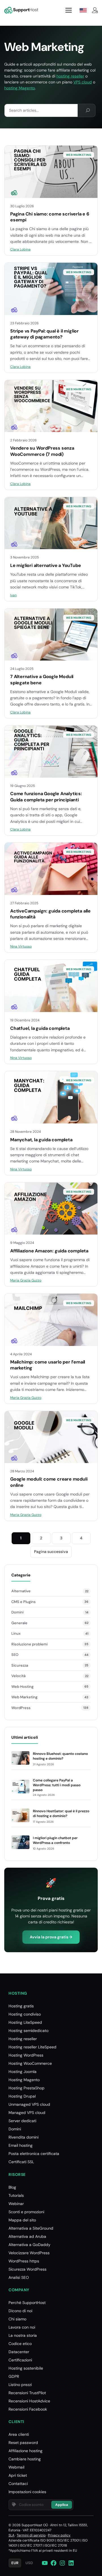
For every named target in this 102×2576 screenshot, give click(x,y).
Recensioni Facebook (28, 2409)
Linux (16, 1633)
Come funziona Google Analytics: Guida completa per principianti (46, 797)
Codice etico (20, 2344)
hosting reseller (70, 76)
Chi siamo (17, 2319)
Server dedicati (22, 2121)
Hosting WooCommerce (30, 2063)
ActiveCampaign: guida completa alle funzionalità (50, 914)
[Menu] (69, 10)
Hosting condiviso (25, 2014)
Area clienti (19, 2434)
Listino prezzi (20, 2385)
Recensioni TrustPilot (27, 2393)
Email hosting (21, 2145)
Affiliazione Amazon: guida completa (49, 1251)
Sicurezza (20, 1665)
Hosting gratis (21, 2006)
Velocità (18, 1676)
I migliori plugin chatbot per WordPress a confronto (55, 1840)
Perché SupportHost (27, 2303)
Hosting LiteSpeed (25, 2022)
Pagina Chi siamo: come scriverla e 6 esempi (50, 217)
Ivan (13, 595)
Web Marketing (79, 155)
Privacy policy (59, 2535)
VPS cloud (83, 82)
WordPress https (24, 2261)
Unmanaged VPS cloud (29, 2104)
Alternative (21, 1591)
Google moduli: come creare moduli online (49, 1482)
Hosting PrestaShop (26, 2088)
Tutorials (16, 2195)
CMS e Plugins (24, 1602)
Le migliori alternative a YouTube (45, 565)
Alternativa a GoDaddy (29, 2245)
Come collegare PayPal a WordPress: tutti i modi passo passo (57, 1785)
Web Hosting (22, 1687)
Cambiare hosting (25, 2459)
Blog (12, 2187)
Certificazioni (20, 2360)
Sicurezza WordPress (27, 2269)
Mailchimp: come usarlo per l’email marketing (48, 1365)
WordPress (21, 1708)
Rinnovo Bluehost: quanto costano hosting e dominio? (60, 1756)
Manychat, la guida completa (41, 1140)
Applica (62, 2505)
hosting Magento (20, 88)
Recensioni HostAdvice (29, 2401)
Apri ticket (18, 2475)
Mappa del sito (22, 2220)
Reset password (23, 2443)
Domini (17, 1612)
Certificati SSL (21, 2162)
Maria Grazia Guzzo (26, 1280)
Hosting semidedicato (28, 2031)
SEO (15, 1655)
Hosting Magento (24, 2080)
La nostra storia (23, 2335)
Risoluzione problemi (29, 1644)
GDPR (14, 2376)
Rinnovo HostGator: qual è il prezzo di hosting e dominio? (61, 1814)
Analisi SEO (19, 2277)
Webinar (16, 2204)
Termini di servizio (31, 2535)
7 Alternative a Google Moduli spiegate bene (42, 680)
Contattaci (18, 2484)
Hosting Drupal (22, 2096)
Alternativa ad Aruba (27, 2236)
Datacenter (19, 2352)
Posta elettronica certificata (34, 2154)
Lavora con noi (22, 2327)
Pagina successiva (51, 1552)
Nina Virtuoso (21, 946)
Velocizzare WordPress (29, 2253)
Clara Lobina (20, 249)
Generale (19, 1623)
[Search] (88, 110)
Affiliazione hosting (25, 2451)
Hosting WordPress (26, 2055)
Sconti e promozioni (26, 2212)
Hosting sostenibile (26, 2368)
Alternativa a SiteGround (31, 2228)
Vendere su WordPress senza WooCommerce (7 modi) (42, 451)
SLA (11, 2535)
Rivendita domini (24, 2137)
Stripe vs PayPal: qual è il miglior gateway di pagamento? (44, 334)
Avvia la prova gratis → (51, 1937)
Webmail (16, 2467)
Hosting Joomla (23, 2072)
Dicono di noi (20, 2311)
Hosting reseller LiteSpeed (32, 2047)
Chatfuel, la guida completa (40, 1028)
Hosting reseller (23, 2039)
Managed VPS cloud (27, 2113)
